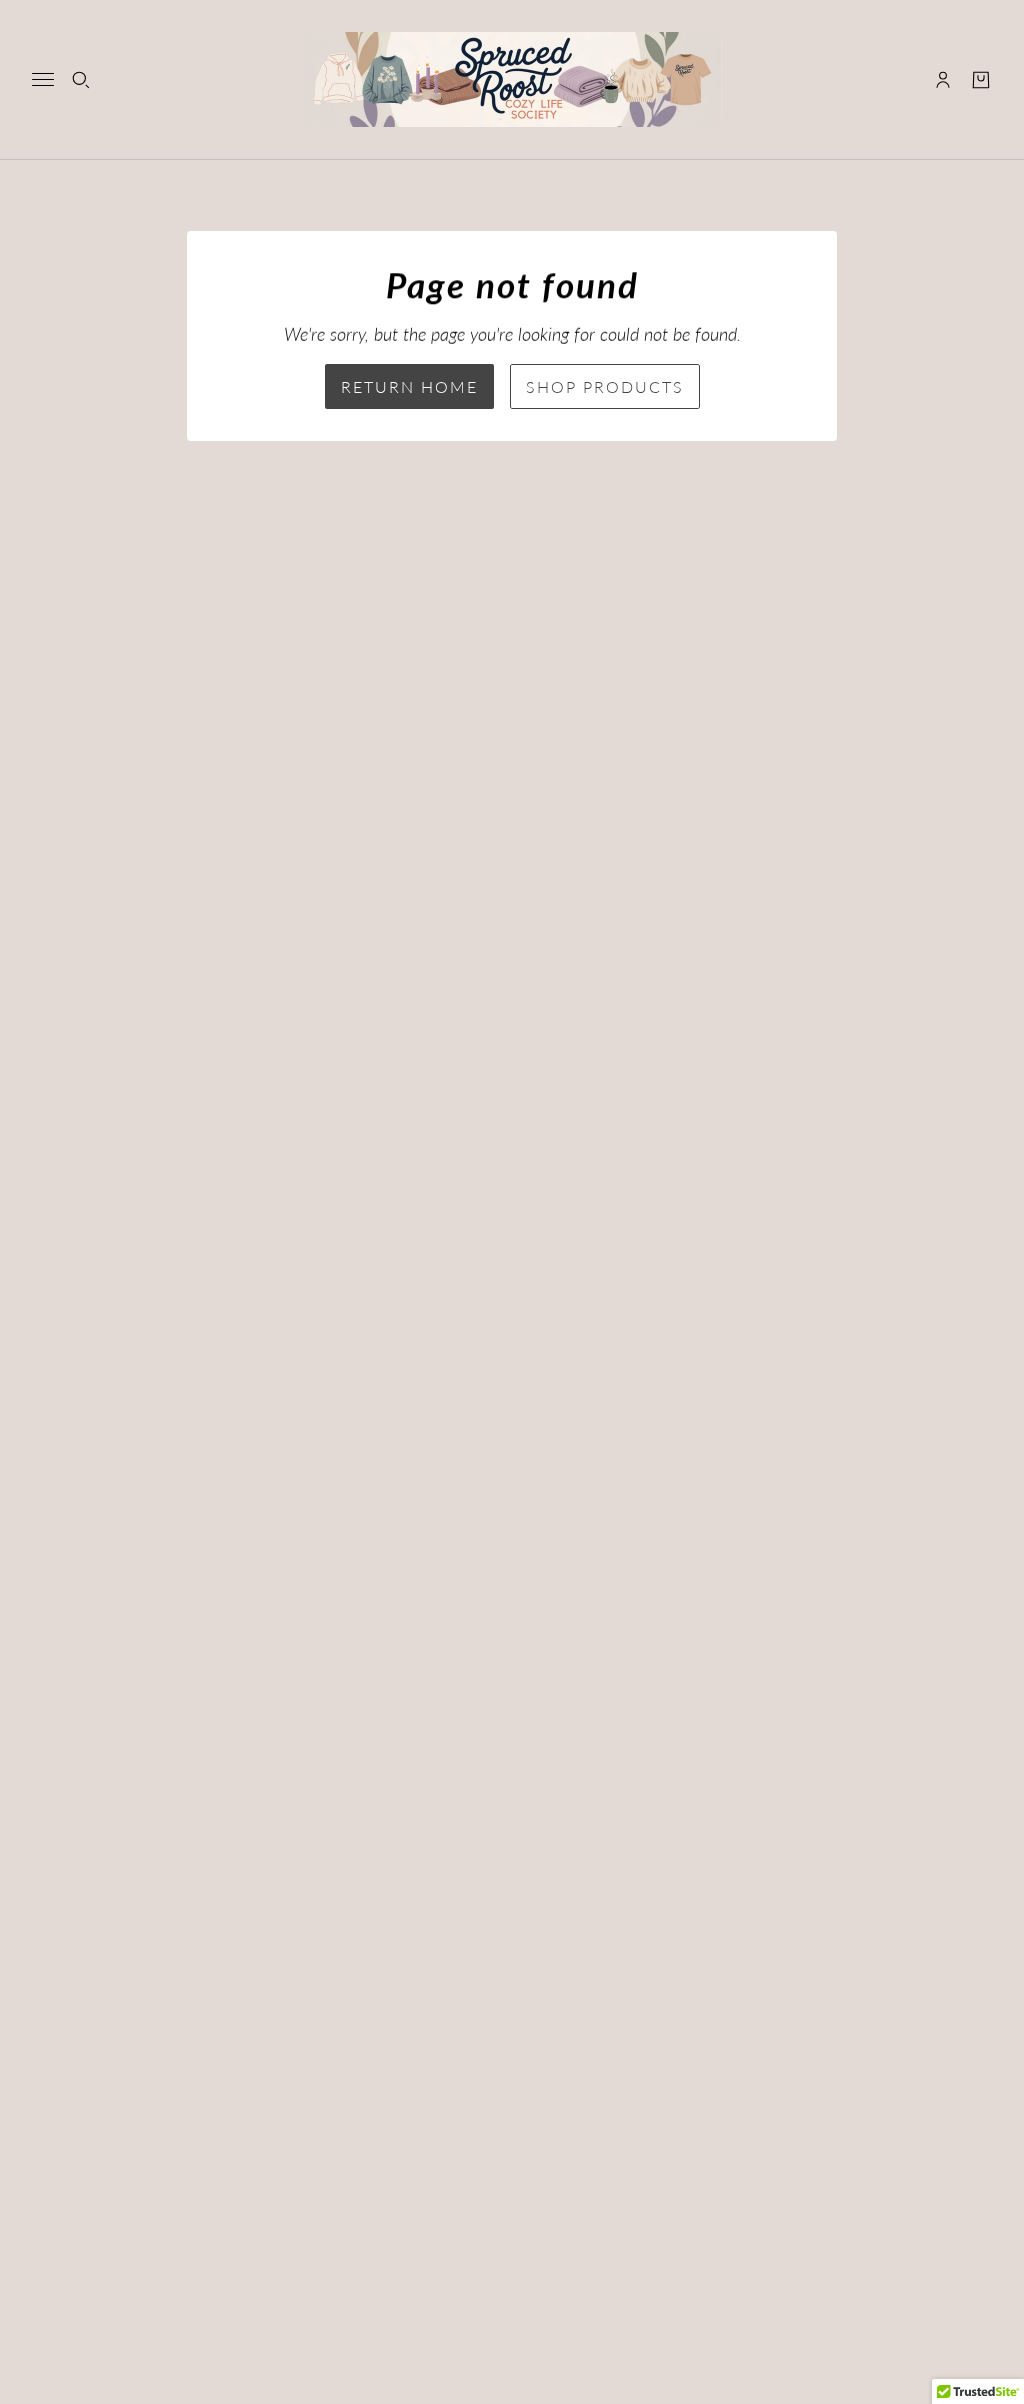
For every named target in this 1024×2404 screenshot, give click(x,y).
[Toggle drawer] (43, 79)
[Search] (81, 80)
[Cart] (981, 80)
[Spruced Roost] (512, 79)
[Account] (943, 80)
